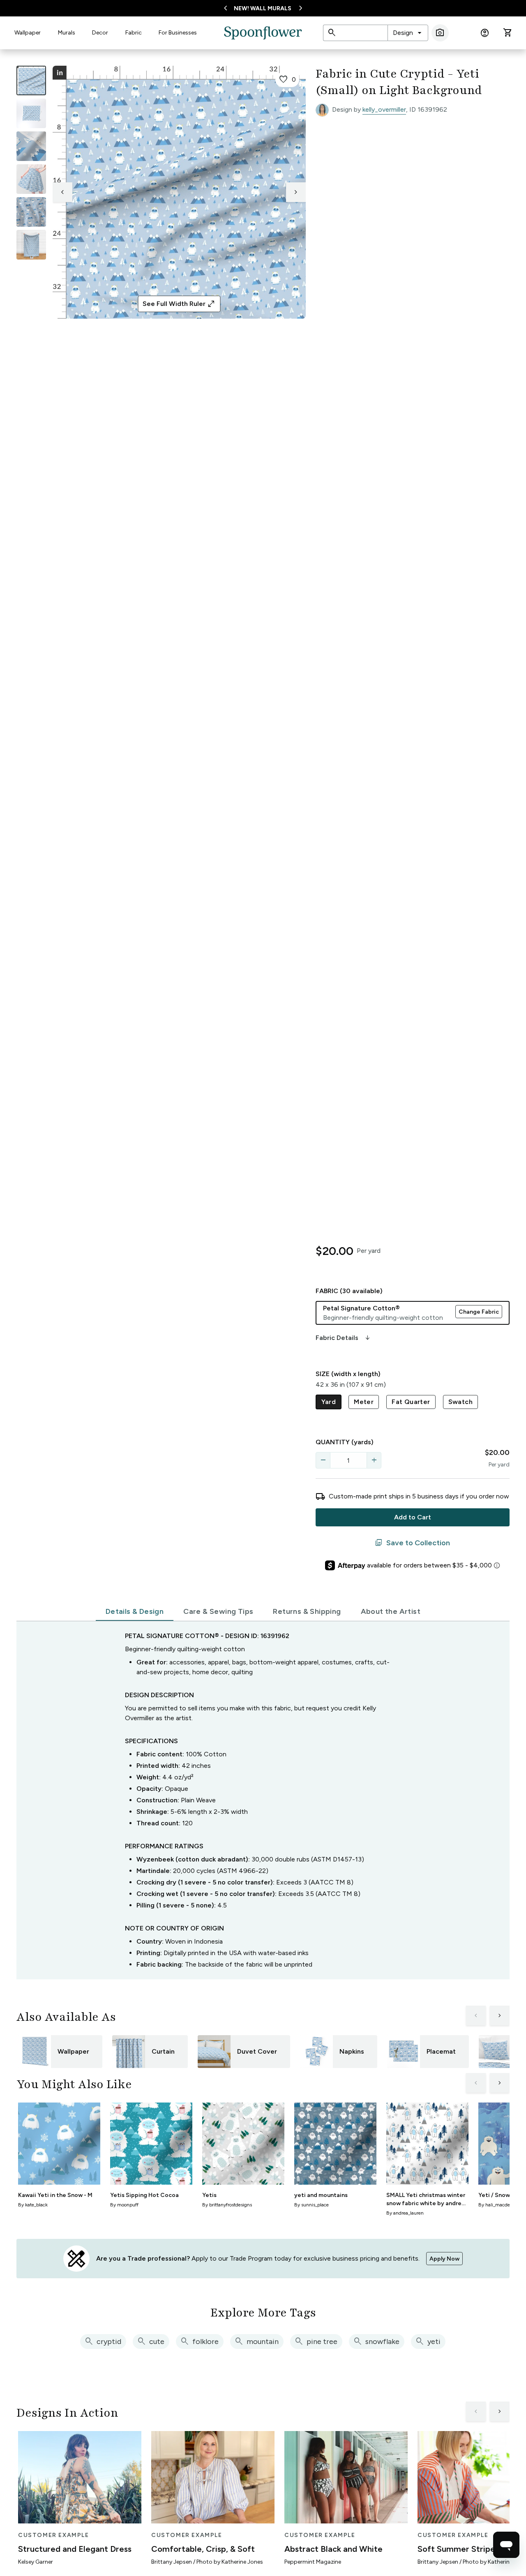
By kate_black (33, 2205)
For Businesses (178, 33)
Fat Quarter (411, 1402)
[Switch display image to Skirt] (31, 179)
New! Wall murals (263, 8)
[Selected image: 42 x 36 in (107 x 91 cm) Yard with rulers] (31, 80)
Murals (67, 33)
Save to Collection (412, 1543)
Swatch (460, 1402)
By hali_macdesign (499, 2205)
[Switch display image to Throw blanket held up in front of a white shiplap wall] (31, 245)
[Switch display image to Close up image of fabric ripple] (31, 212)
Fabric (134, 33)
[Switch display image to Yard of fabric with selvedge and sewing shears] (31, 113)
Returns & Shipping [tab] (307, 1611)
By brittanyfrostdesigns (227, 2205)
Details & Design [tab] (135, 1611)
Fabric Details (344, 1338)
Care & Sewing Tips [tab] (218, 1611)
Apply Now (444, 2259)
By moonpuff (124, 2205)
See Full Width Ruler (179, 304)
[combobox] (408, 33)
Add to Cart (413, 1517)
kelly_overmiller (384, 109)
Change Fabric (479, 1312)
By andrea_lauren (405, 2213)
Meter (364, 1402)
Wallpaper (28, 33)
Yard (329, 1402)
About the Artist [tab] (391, 1611)
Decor (100, 33)
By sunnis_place (311, 2205)
